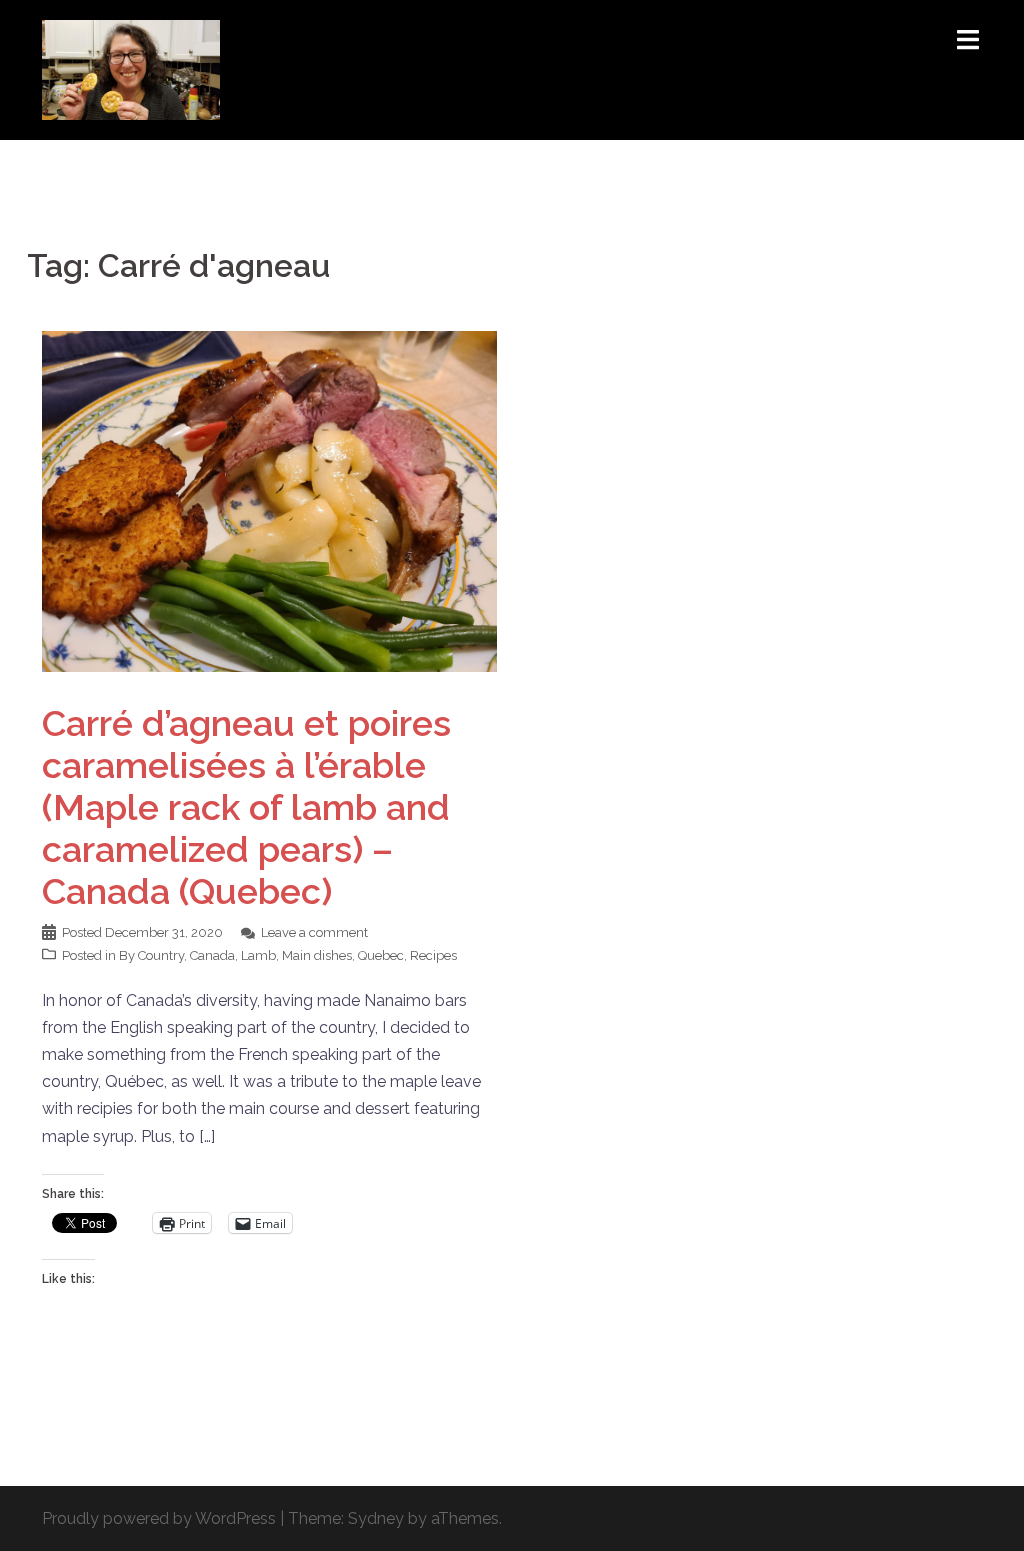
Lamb (258, 955)
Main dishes (317, 955)
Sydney (376, 1518)
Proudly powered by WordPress (159, 1518)
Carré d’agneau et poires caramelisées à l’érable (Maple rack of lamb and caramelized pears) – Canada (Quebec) (246, 807)
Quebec (381, 955)
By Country (151, 955)
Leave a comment (314, 932)
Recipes (433, 955)
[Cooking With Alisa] (131, 68)
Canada (212, 955)
